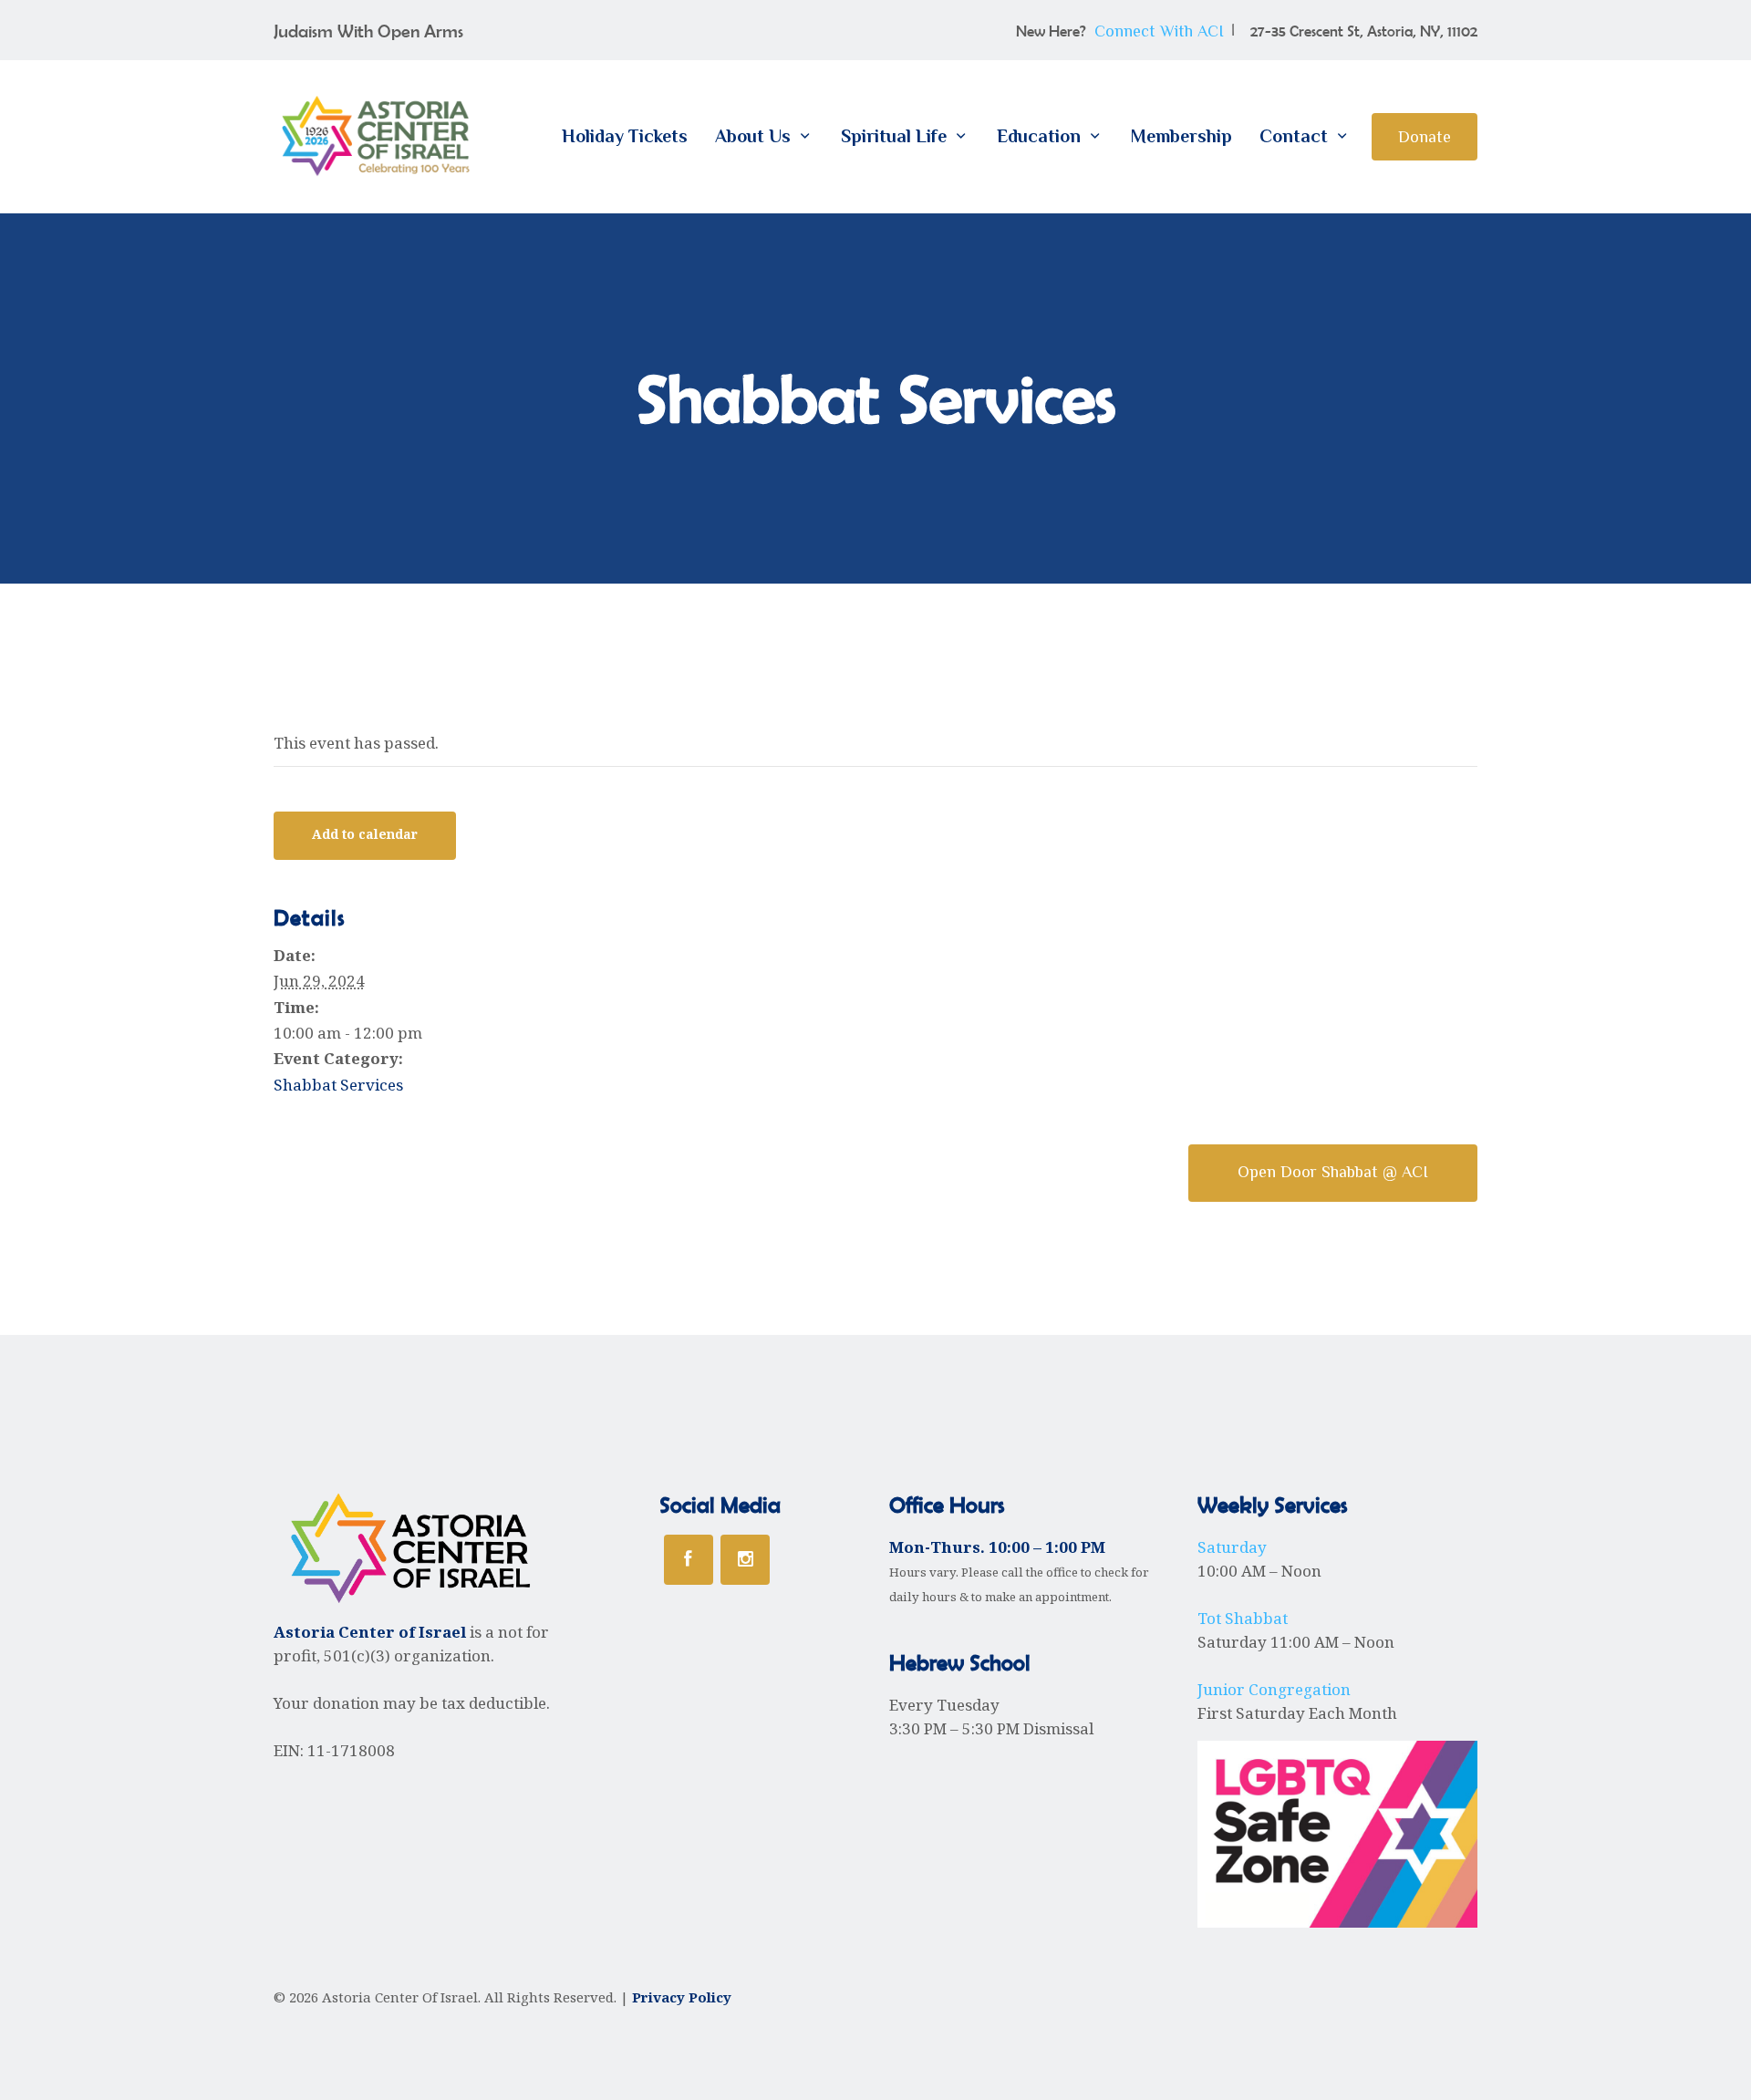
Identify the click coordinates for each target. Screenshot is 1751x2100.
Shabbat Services (338, 1085)
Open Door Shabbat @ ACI (1333, 1172)
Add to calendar (365, 834)
